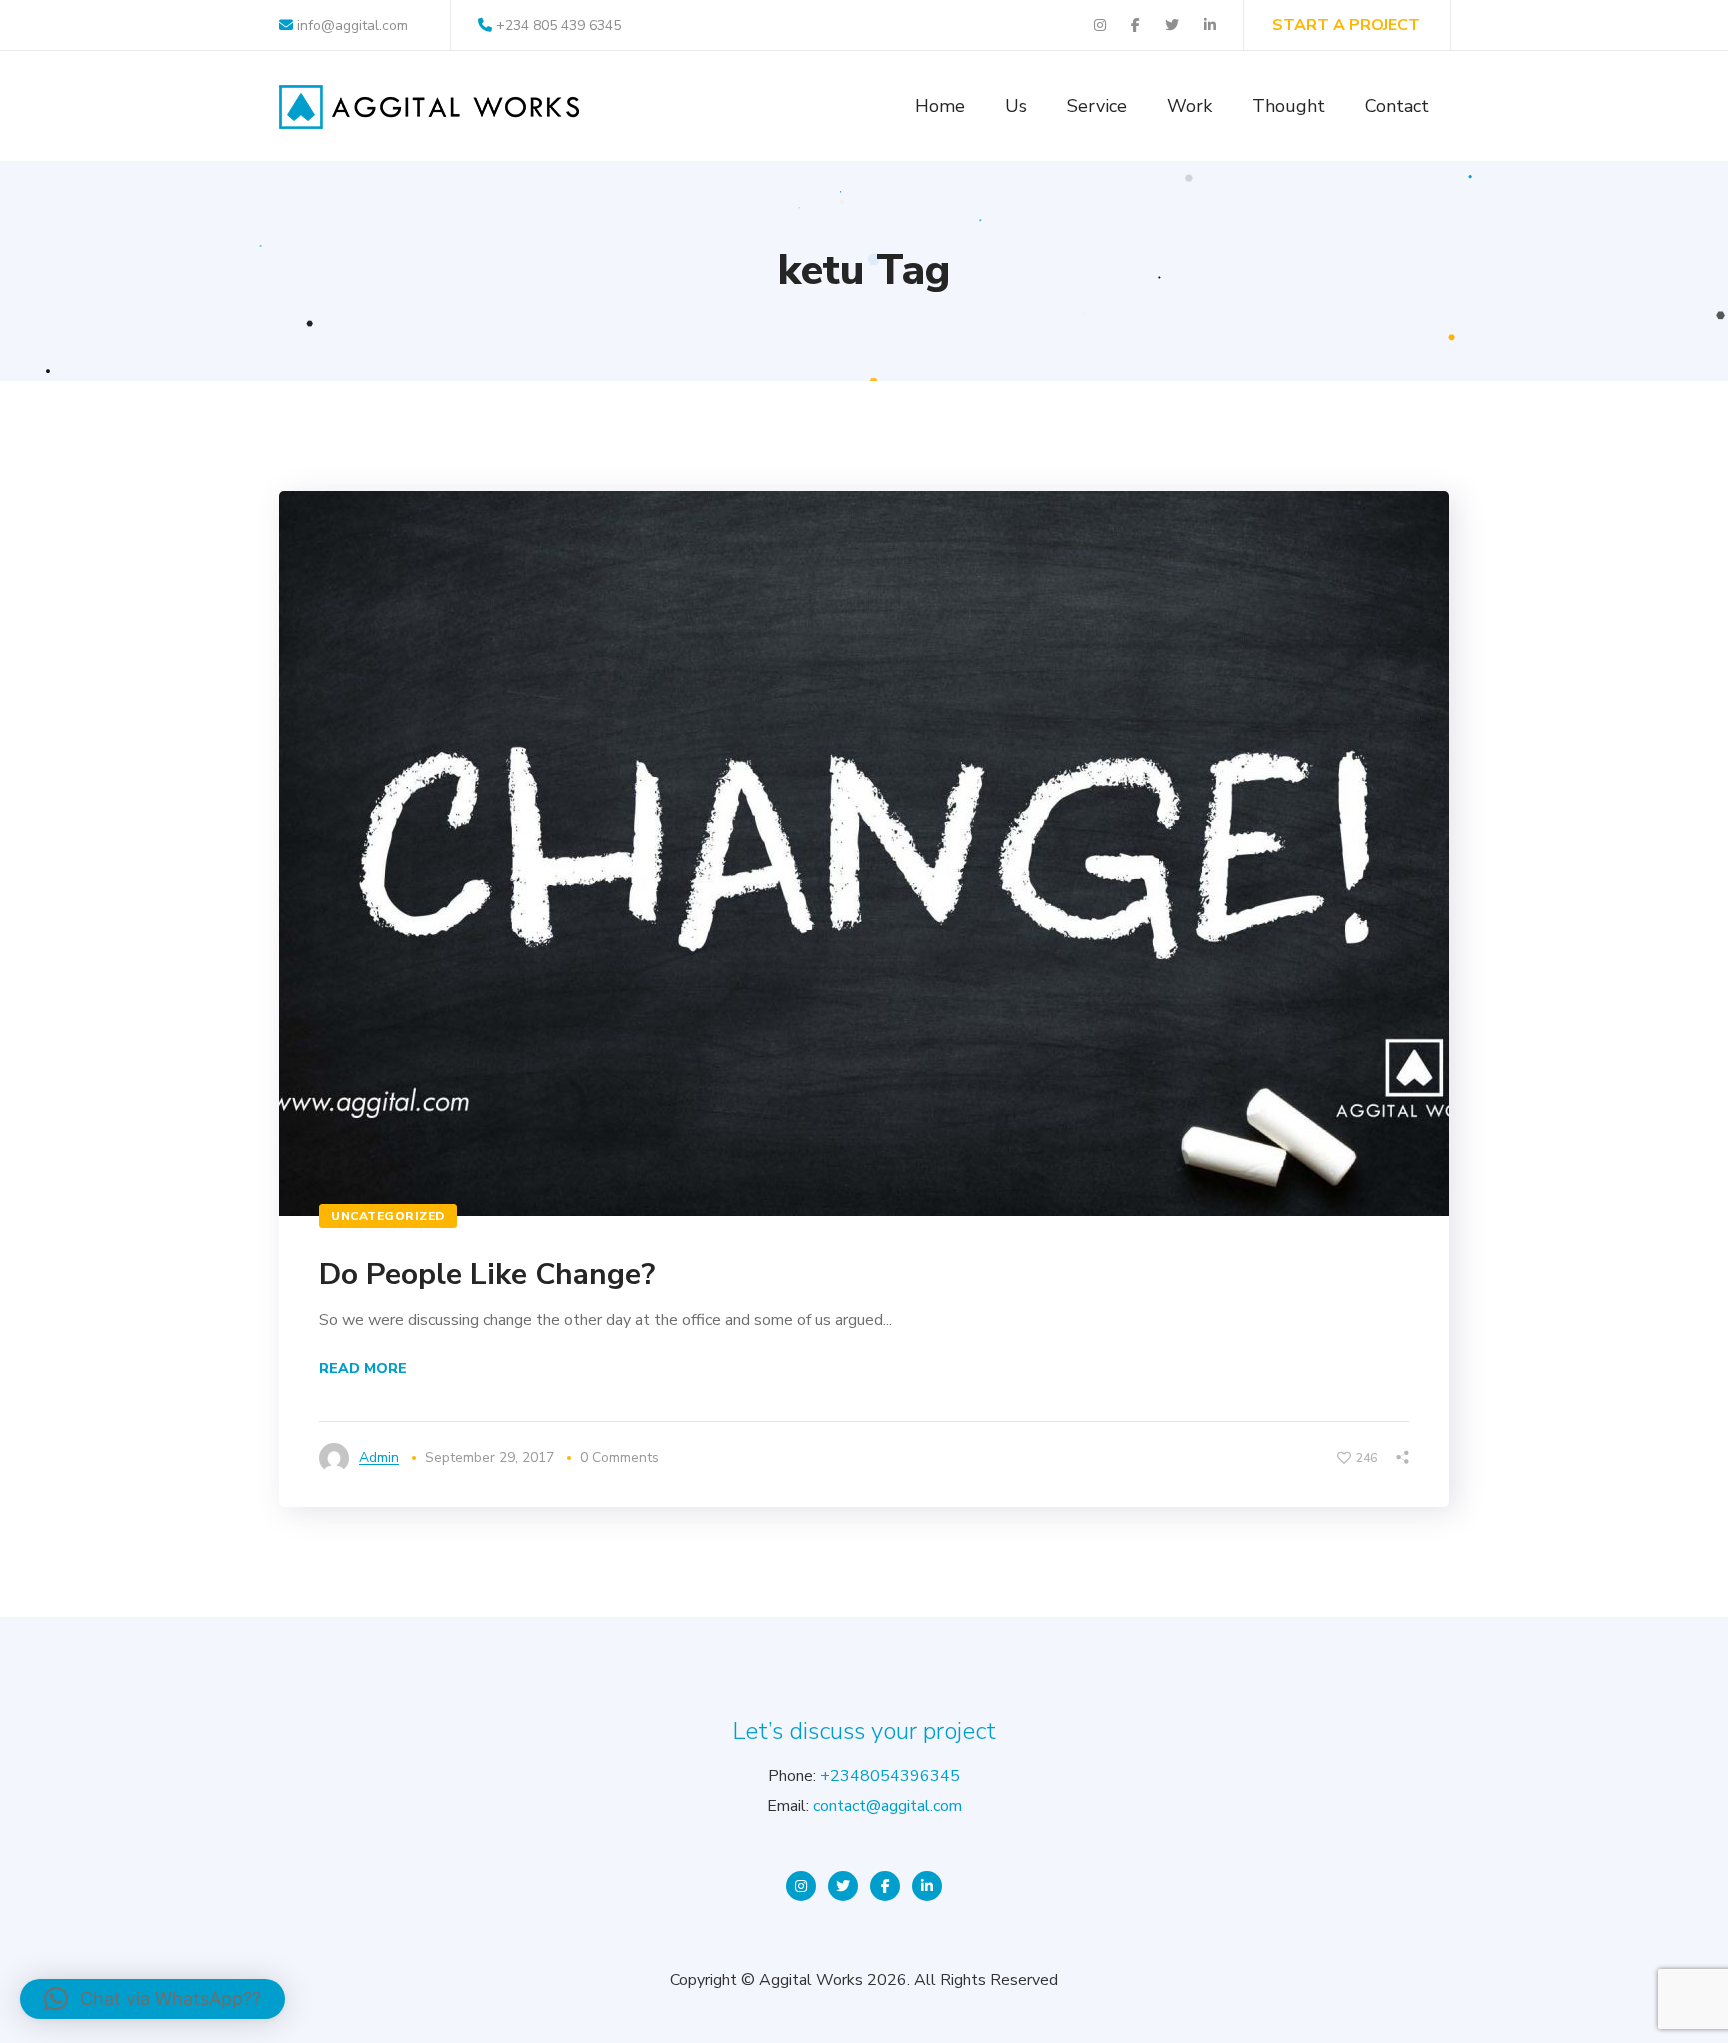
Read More (363, 1368)
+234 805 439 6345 (558, 25)
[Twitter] (843, 1886)
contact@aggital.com (887, 1806)
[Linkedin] (927, 1886)
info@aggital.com (350, 25)
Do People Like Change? (487, 1274)
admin (379, 1457)
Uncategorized (388, 1216)
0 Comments (619, 1457)
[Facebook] (885, 1886)
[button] (152, 1999)
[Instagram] (801, 1886)
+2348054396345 (890, 1776)
